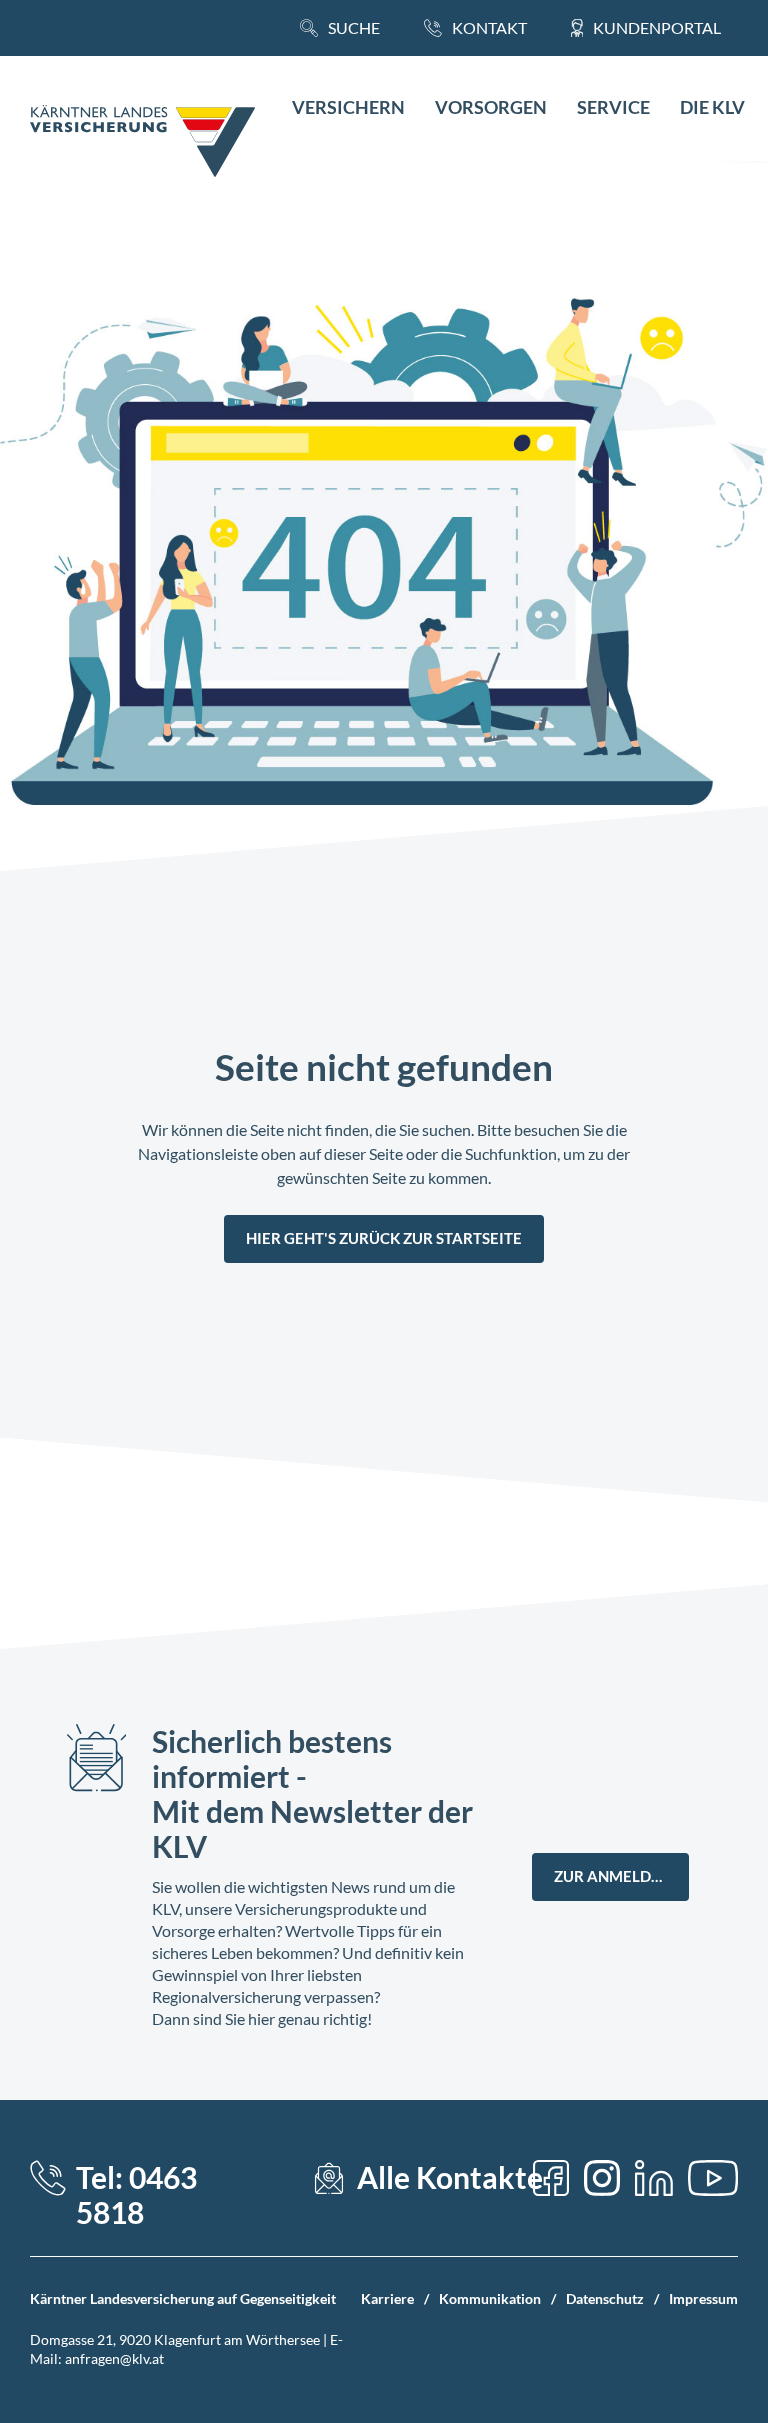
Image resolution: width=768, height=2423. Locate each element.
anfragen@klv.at (114, 2358)
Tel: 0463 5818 (136, 2195)
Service (613, 107)
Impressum (703, 2298)
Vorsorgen (491, 107)
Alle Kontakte (450, 2177)
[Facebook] (551, 2178)
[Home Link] (142, 143)
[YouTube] (713, 2178)
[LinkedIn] (654, 2178)
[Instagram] (602, 2178)
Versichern (348, 107)
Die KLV (712, 107)
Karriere (387, 2298)
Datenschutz (605, 2298)
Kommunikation (490, 2298)
